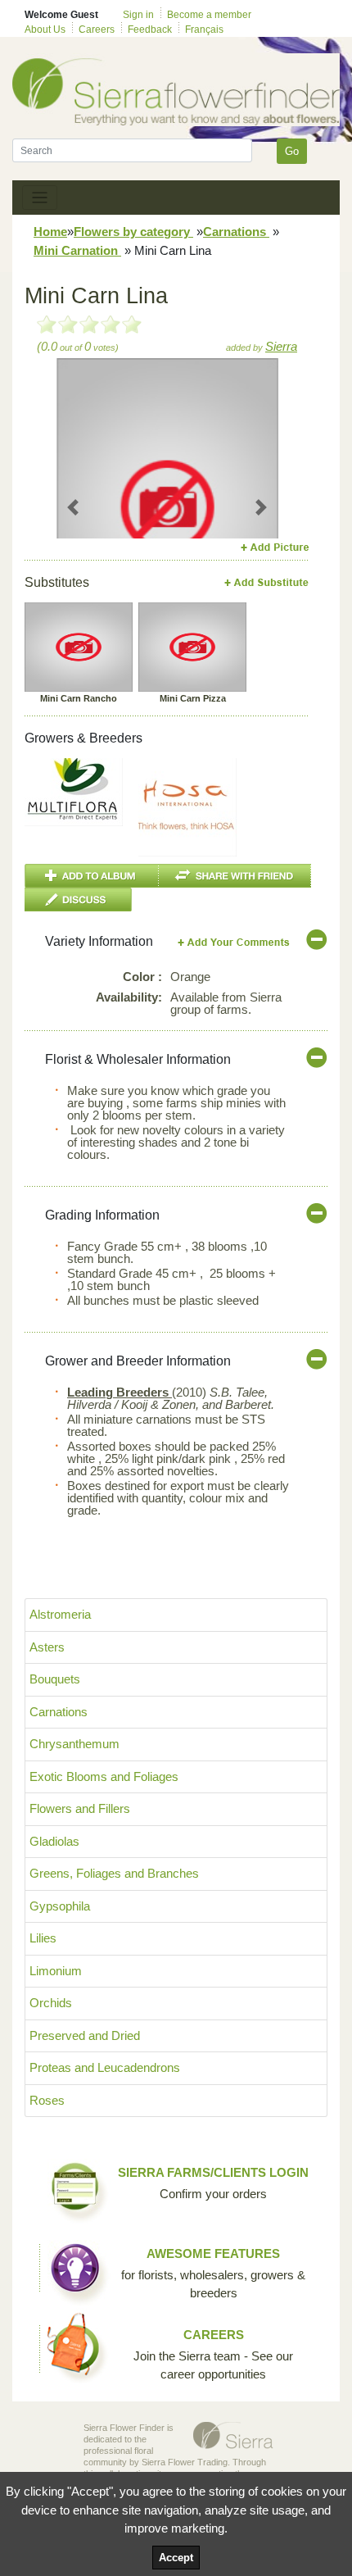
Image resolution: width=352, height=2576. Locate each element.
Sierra (281, 346)
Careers (97, 30)
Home (50, 232)
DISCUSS (78, 900)
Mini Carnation (77, 250)
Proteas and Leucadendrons (105, 2067)
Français (204, 30)
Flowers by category (133, 232)
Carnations (236, 232)
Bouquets (55, 1679)
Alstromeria (60, 1614)
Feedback (150, 30)
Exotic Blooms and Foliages (104, 1776)
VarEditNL (235, 942)
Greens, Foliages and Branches (114, 1873)
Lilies (43, 1938)
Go (292, 151)
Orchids (51, 2003)
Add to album (92, 876)
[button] (73, 507)
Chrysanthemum (74, 1744)
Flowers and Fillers (80, 1808)
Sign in (138, 15)
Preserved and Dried (85, 2035)
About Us (45, 30)
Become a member (209, 15)
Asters (47, 1647)
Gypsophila (60, 1906)
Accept (176, 2558)
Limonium (56, 1971)
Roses (47, 2100)
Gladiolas (54, 1841)
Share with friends (235, 876)
